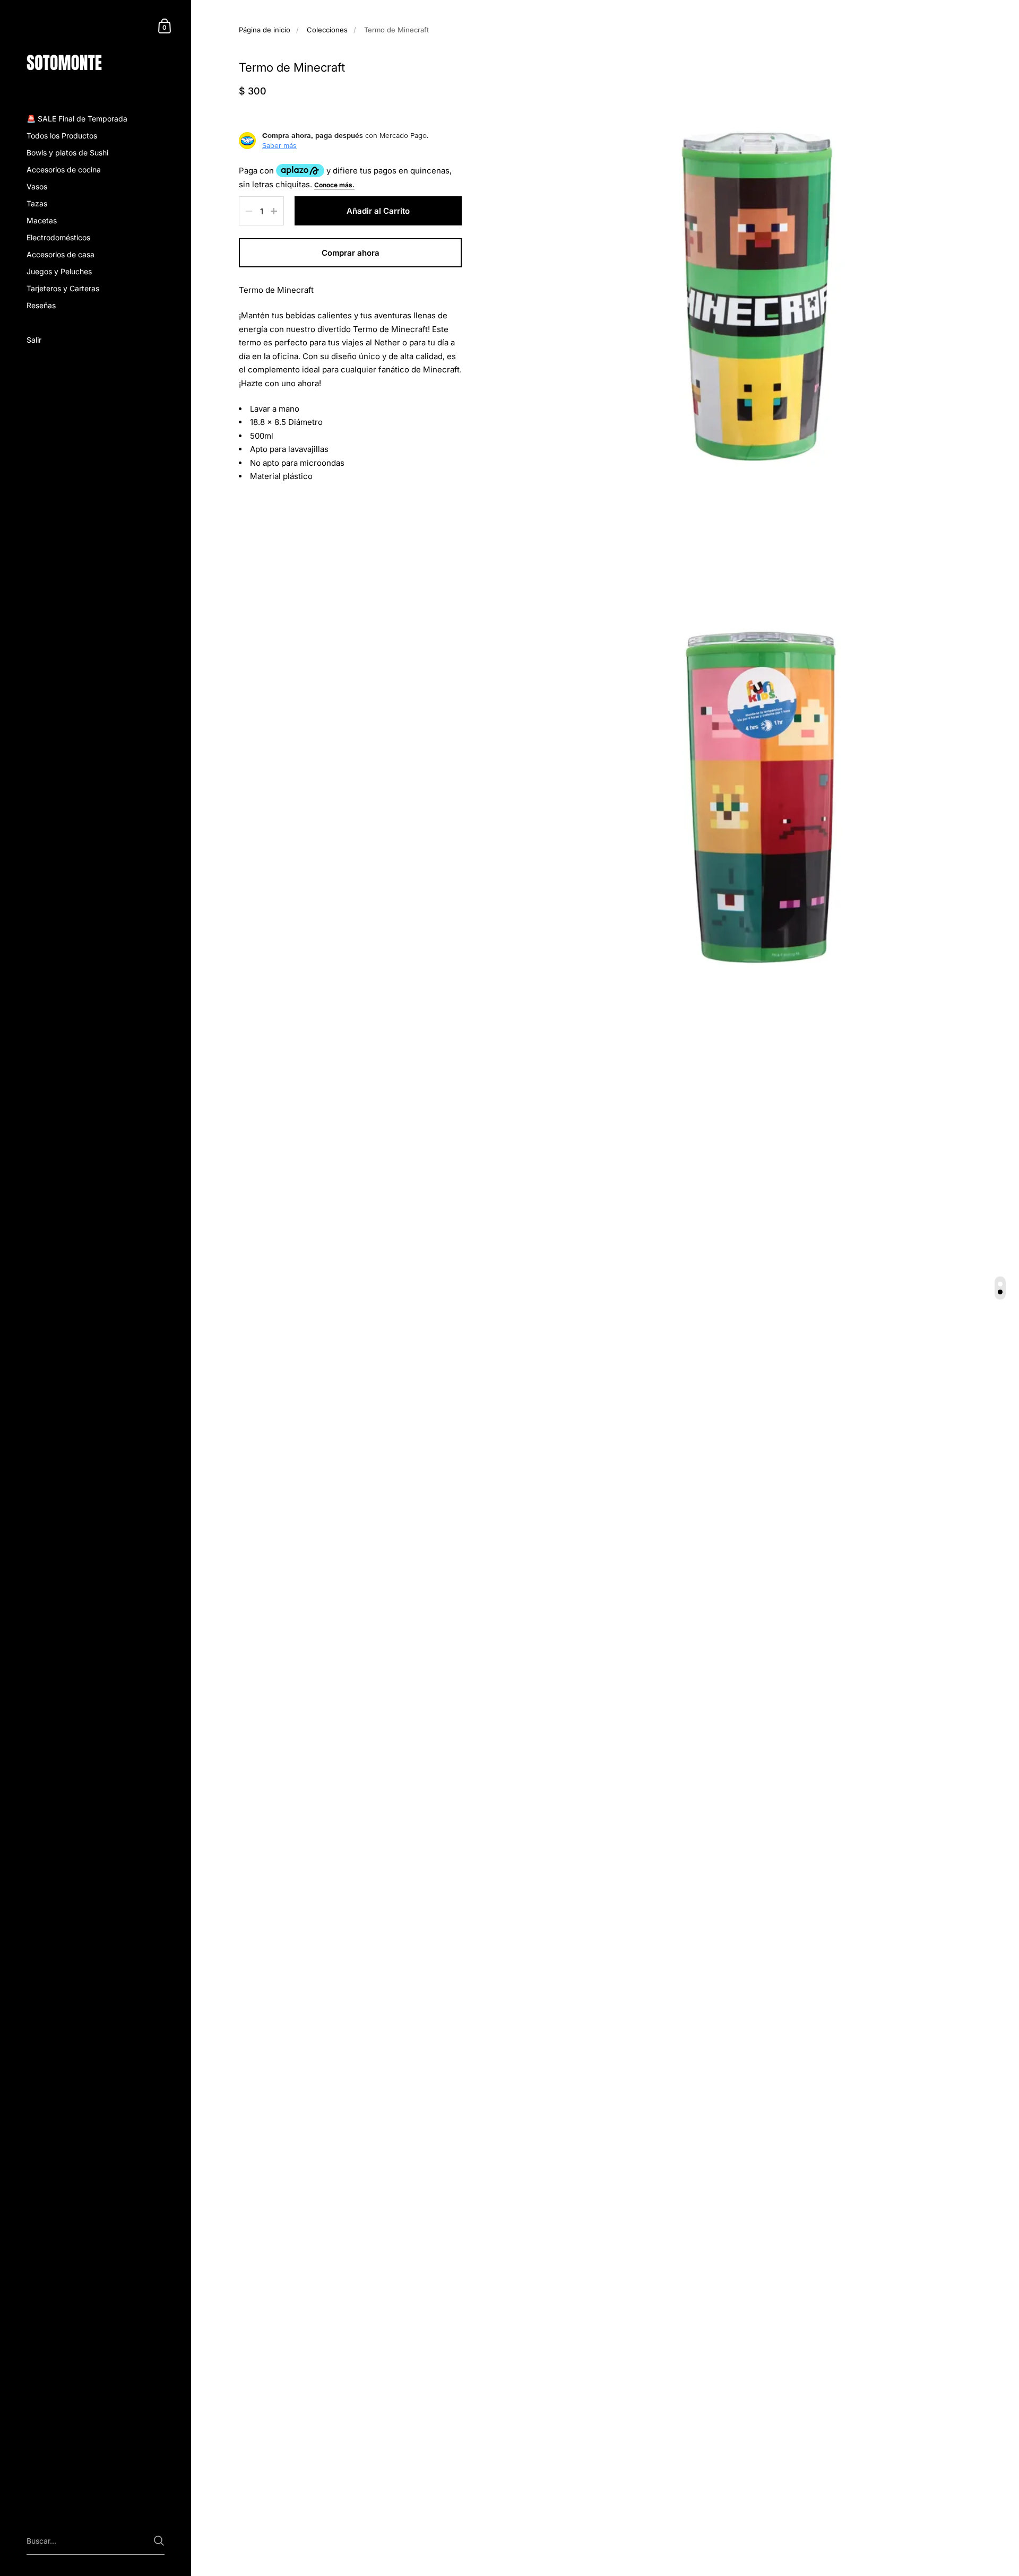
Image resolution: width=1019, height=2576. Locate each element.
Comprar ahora (351, 253)
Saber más (279, 145)
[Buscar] (159, 2541)
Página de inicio (265, 30)
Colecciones (327, 30)
